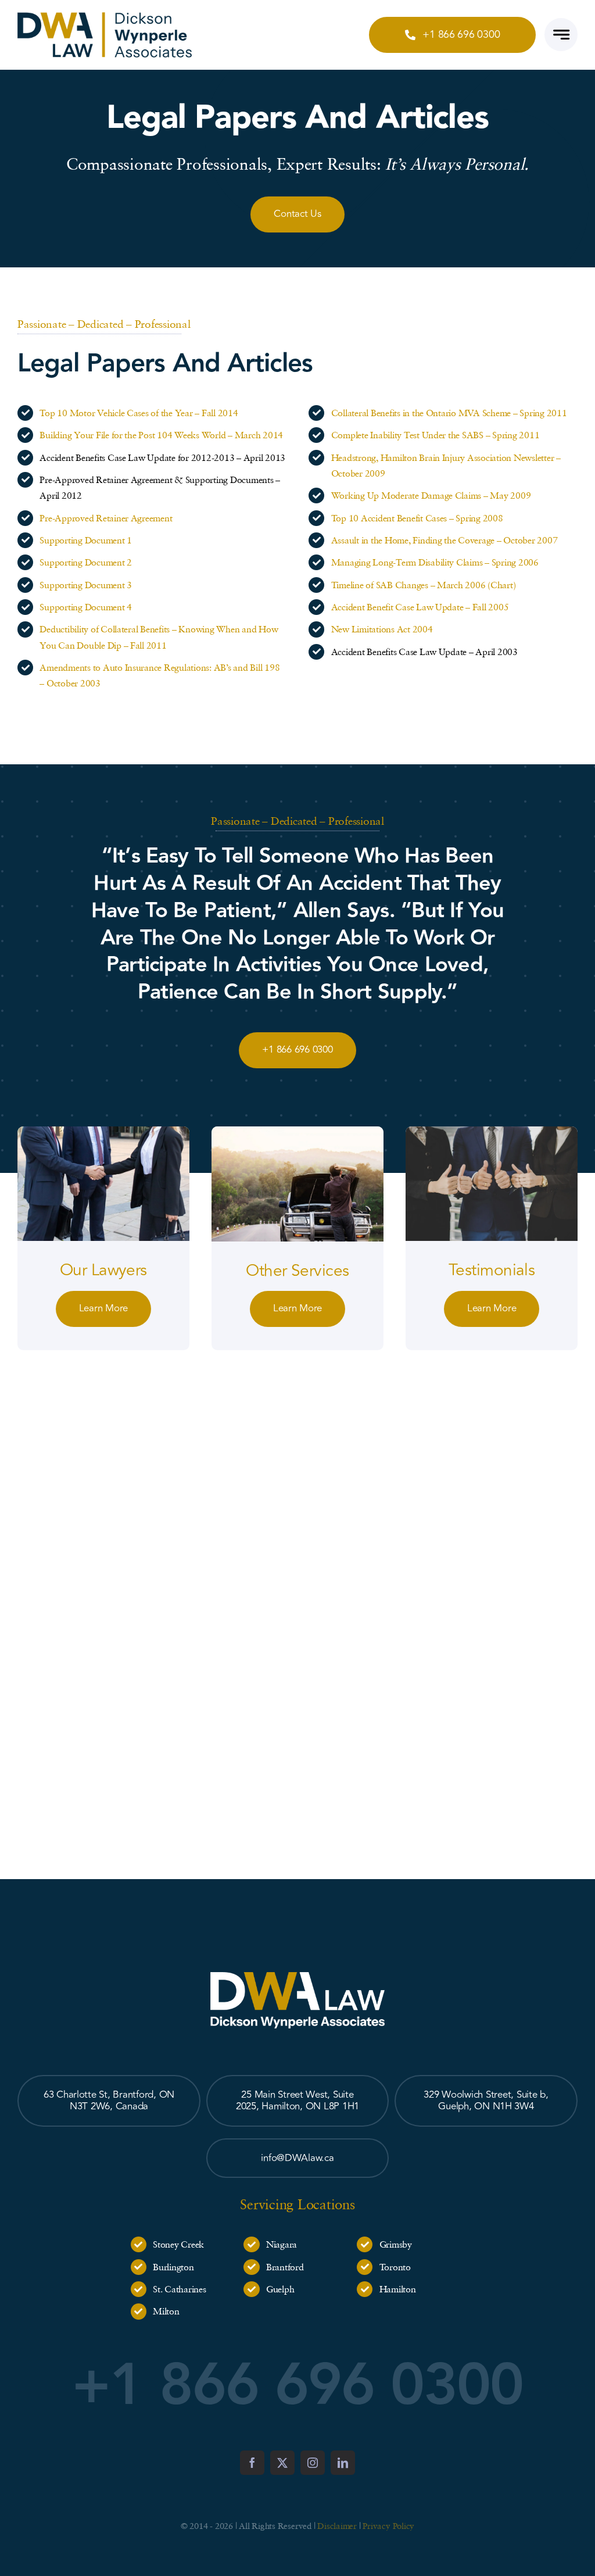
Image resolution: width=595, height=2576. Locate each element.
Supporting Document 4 (86, 607)
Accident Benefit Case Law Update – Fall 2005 (420, 607)
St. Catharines (179, 2289)
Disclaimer (337, 2525)
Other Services (297, 1271)
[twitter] (282, 2463)
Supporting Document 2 (86, 562)
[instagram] (313, 2463)
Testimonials (492, 1270)
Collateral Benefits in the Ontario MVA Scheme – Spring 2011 (449, 413)
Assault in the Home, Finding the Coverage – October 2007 (445, 540)
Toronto (395, 2267)
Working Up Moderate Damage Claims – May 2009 (431, 495)
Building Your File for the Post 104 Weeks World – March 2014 (161, 435)
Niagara (282, 2244)
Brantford (285, 2267)
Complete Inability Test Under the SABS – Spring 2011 (436, 435)
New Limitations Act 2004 (382, 629)
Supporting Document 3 (86, 585)
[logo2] (105, 17)
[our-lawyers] (103, 1131)
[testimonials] (492, 1131)
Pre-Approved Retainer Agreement (106, 518)
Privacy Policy (388, 2525)
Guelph (280, 2289)
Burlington (173, 2267)
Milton (166, 2311)
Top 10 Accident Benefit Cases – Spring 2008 (417, 518)
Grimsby (396, 2244)
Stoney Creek (178, 2244)
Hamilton (398, 2289)
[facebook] (252, 2463)
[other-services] (297, 1131)
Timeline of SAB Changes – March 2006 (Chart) (424, 585)
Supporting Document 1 (86, 540)
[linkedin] (343, 2463)
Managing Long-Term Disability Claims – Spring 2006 (435, 562)
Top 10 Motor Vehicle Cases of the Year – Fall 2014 (139, 413)
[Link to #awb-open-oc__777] (561, 35)
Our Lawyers (103, 1270)
